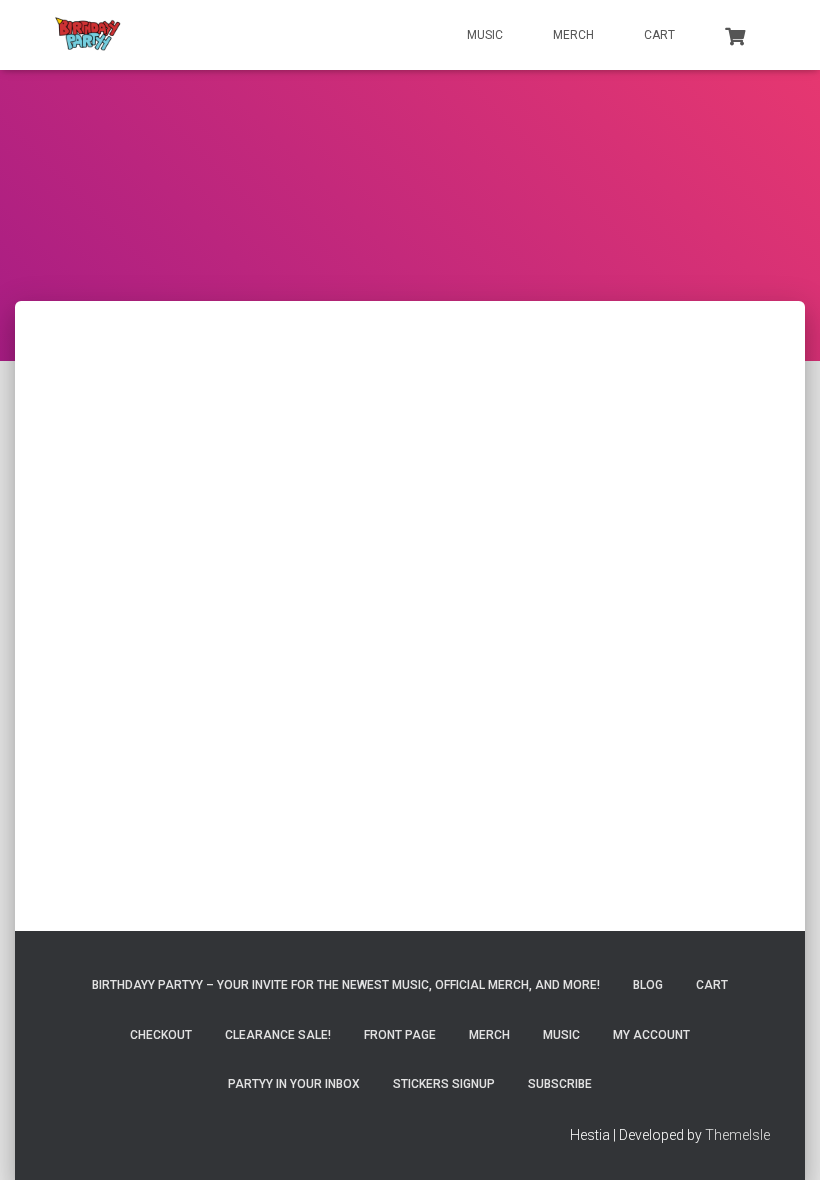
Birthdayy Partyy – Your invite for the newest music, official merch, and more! (346, 985)
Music (485, 35)
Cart (659, 35)
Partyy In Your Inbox (294, 1084)
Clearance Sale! (278, 1035)
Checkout (161, 1035)
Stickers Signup (444, 1084)
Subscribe (560, 1084)
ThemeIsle (737, 1135)
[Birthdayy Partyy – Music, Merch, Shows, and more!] (87, 35)
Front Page (400, 1035)
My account (651, 1035)
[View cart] (735, 34)
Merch (573, 35)
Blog (648, 985)
